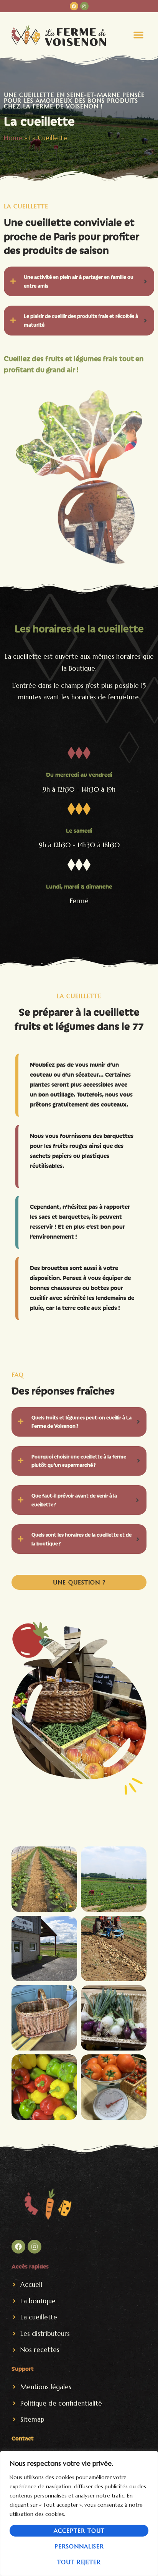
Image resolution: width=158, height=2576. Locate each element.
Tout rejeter (79, 2562)
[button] (138, 35)
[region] (79, 2513)
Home (13, 138)
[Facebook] (74, 6)
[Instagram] (84, 6)
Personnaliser (79, 2546)
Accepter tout (79, 2531)
